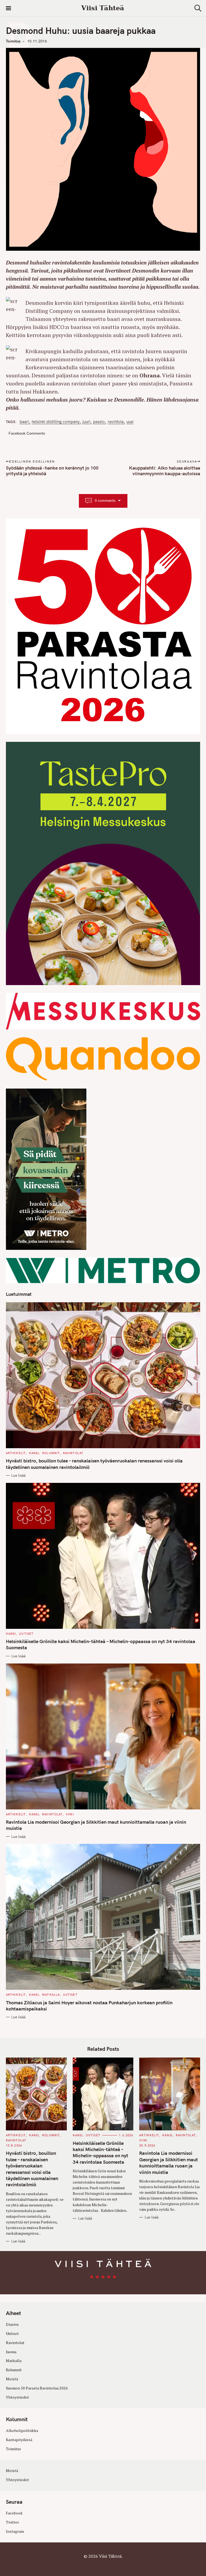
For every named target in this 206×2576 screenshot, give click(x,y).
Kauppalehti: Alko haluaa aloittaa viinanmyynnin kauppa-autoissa (165, 471)
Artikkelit (16, 1453)
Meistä (12, 2379)
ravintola (116, 422)
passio (99, 422)
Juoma (11, 2352)
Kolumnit (51, 1453)
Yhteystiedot (17, 2397)
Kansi (34, 1453)
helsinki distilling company (56, 422)
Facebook (14, 2513)
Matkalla (51, 1995)
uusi (130, 422)
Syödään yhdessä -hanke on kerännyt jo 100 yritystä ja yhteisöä (52, 471)
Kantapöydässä (19, 2440)
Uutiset (26, 1634)
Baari (24, 422)
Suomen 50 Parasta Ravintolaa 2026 (37, 2388)
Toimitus (13, 41)
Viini (70, 1814)
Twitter (12, 2522)
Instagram (15, 2531)
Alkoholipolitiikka (22, 2430)
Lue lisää (18, 1475)
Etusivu (12, 2324)
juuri (86, 422)
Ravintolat (73, 1453)
